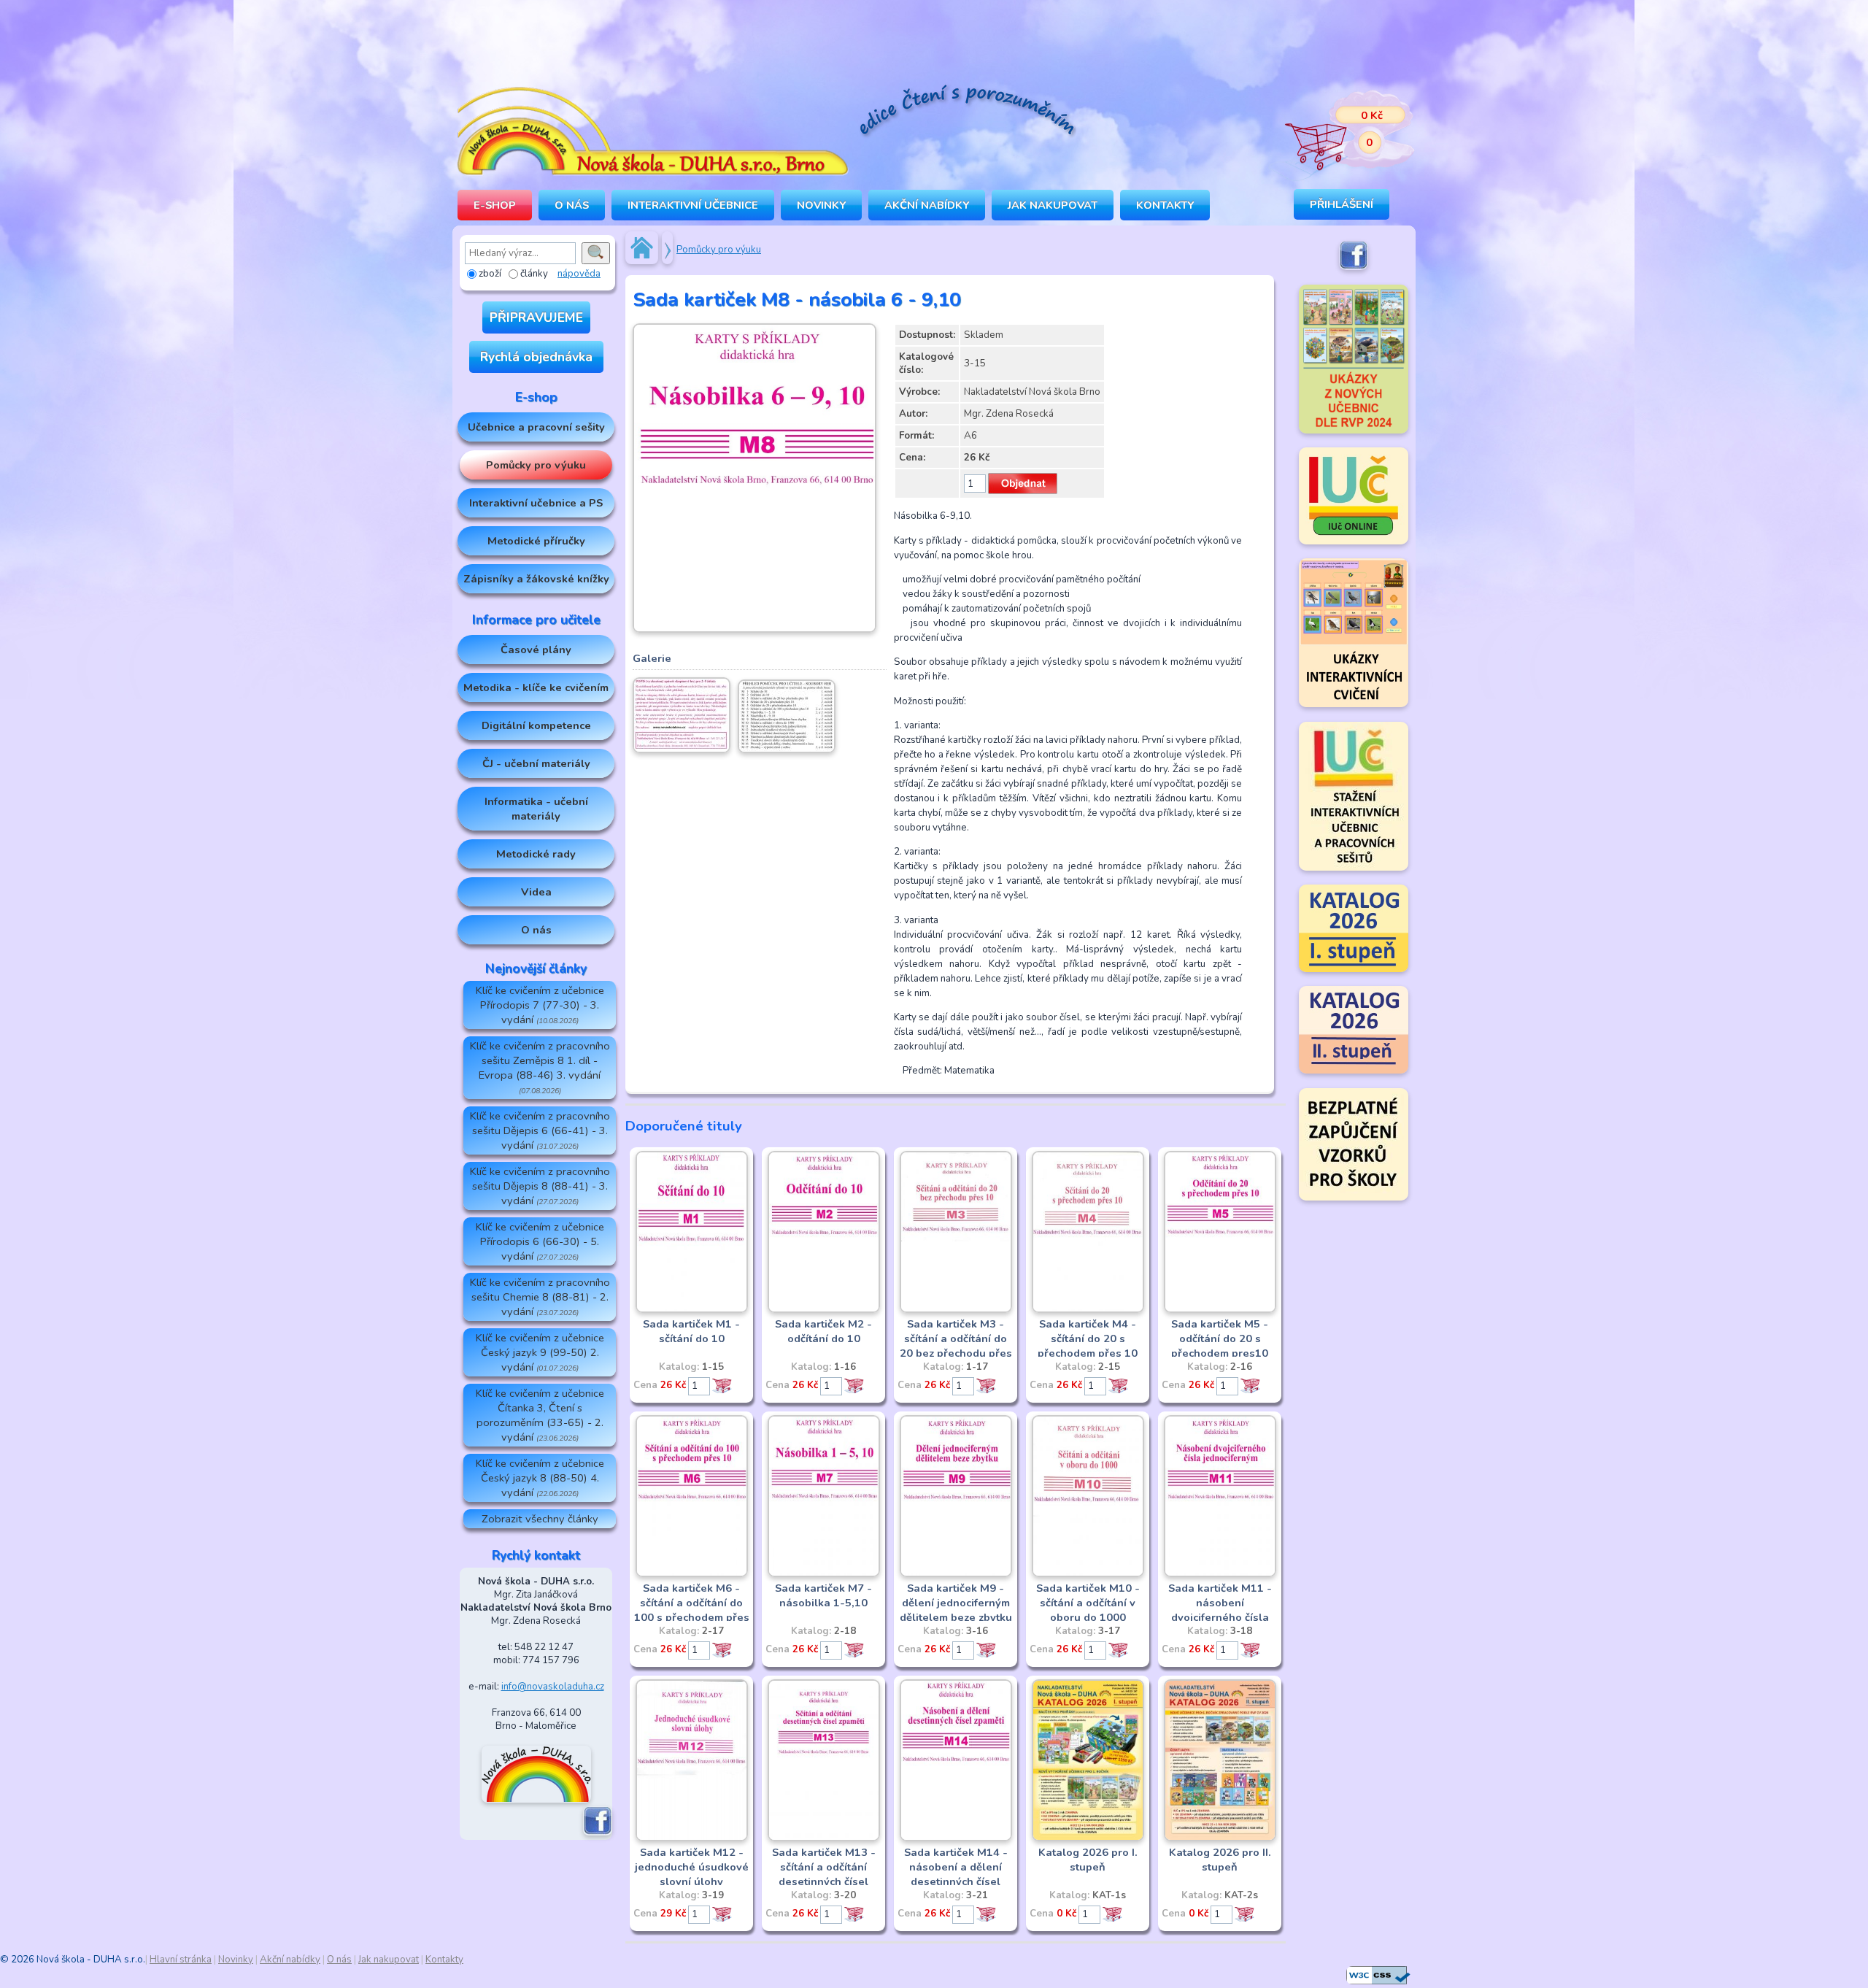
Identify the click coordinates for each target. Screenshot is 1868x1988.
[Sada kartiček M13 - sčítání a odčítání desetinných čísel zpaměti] (824, 1838)
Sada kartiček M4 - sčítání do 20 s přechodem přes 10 (1088, 1338)
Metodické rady (536, 854)
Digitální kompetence (536, 725)
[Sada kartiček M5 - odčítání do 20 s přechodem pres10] (1220, 1310)
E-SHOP (495, 205)
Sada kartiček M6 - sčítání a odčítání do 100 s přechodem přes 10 (692, 1610)
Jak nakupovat (1053, 205)
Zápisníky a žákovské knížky (536, 579)
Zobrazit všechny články (540, 1519)
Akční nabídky (927, 205)
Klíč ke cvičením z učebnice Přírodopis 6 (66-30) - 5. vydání (540, 1241)
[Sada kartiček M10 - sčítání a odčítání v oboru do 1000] (1088, 1574)
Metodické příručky (536, 541)
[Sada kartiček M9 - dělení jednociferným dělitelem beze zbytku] (956, 1574)
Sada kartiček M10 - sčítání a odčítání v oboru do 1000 (1088, 1603)
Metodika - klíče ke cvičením (536, 687)
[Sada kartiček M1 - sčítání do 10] (692, 1310)
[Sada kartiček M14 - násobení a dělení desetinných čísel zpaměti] (956, 1838)
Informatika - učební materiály (536, 809)
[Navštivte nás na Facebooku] (598, 1833)
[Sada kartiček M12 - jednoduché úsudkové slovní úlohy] (692, 1838)
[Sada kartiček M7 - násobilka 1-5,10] (824, 1574)
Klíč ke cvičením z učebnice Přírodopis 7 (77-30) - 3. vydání (540, 1005)
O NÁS (572, 205)
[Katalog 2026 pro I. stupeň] (1088, 1838)
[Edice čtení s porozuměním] (967, 113)
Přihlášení (1342, 204)
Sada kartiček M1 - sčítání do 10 (691, 1331)
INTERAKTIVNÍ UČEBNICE (693, 205)
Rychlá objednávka (536, 357)
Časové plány (536, 650)
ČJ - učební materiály (536, 763)
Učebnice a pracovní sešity (536, 427)
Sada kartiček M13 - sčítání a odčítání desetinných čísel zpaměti (824, 1874)
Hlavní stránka (181, 1960)
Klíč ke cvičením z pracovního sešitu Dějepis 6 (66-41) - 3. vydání (540, 1130)
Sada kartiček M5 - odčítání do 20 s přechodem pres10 (1220, 1338)
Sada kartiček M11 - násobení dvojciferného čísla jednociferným (1220, 1610)
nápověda (579, 274)
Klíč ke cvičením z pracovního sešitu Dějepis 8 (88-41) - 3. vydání (540, 1186)
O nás (536, 930)
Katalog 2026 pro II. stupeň (1220, 1860)
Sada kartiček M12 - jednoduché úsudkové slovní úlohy (692, 1867)
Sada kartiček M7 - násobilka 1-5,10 (823, 1595)
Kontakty (1165, 205)
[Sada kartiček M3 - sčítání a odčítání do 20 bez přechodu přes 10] (956, 1310)
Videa (536, 892)
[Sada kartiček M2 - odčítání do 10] (824, 1310)
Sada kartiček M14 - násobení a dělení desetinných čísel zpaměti (956, 1874)
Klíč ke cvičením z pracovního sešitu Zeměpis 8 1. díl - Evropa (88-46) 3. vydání (540, 1067)
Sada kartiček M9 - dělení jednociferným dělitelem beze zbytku (956, 1603)
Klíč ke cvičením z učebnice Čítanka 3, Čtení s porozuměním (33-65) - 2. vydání (540, 1415)
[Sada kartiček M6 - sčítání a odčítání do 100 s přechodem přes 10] (692, 1574)
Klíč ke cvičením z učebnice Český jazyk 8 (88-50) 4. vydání (540, 1478)
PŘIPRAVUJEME (536, 317)
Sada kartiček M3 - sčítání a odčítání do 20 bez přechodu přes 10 (956, 1346)
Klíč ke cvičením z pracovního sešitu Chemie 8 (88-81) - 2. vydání (540, 1297)
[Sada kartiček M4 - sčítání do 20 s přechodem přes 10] (1088, 1310)
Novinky (821, 205)
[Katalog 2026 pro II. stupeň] (1220, 1838)
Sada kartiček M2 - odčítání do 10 (823, 1331)
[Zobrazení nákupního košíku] (1339, 131)
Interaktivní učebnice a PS (536, 503)
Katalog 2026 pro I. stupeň (1088, 1860)
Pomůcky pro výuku (536, 465)
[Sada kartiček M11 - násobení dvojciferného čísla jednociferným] (1220, 1574)
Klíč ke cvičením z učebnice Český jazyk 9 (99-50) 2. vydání (540, 1352)
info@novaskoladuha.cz (553, 1687)
